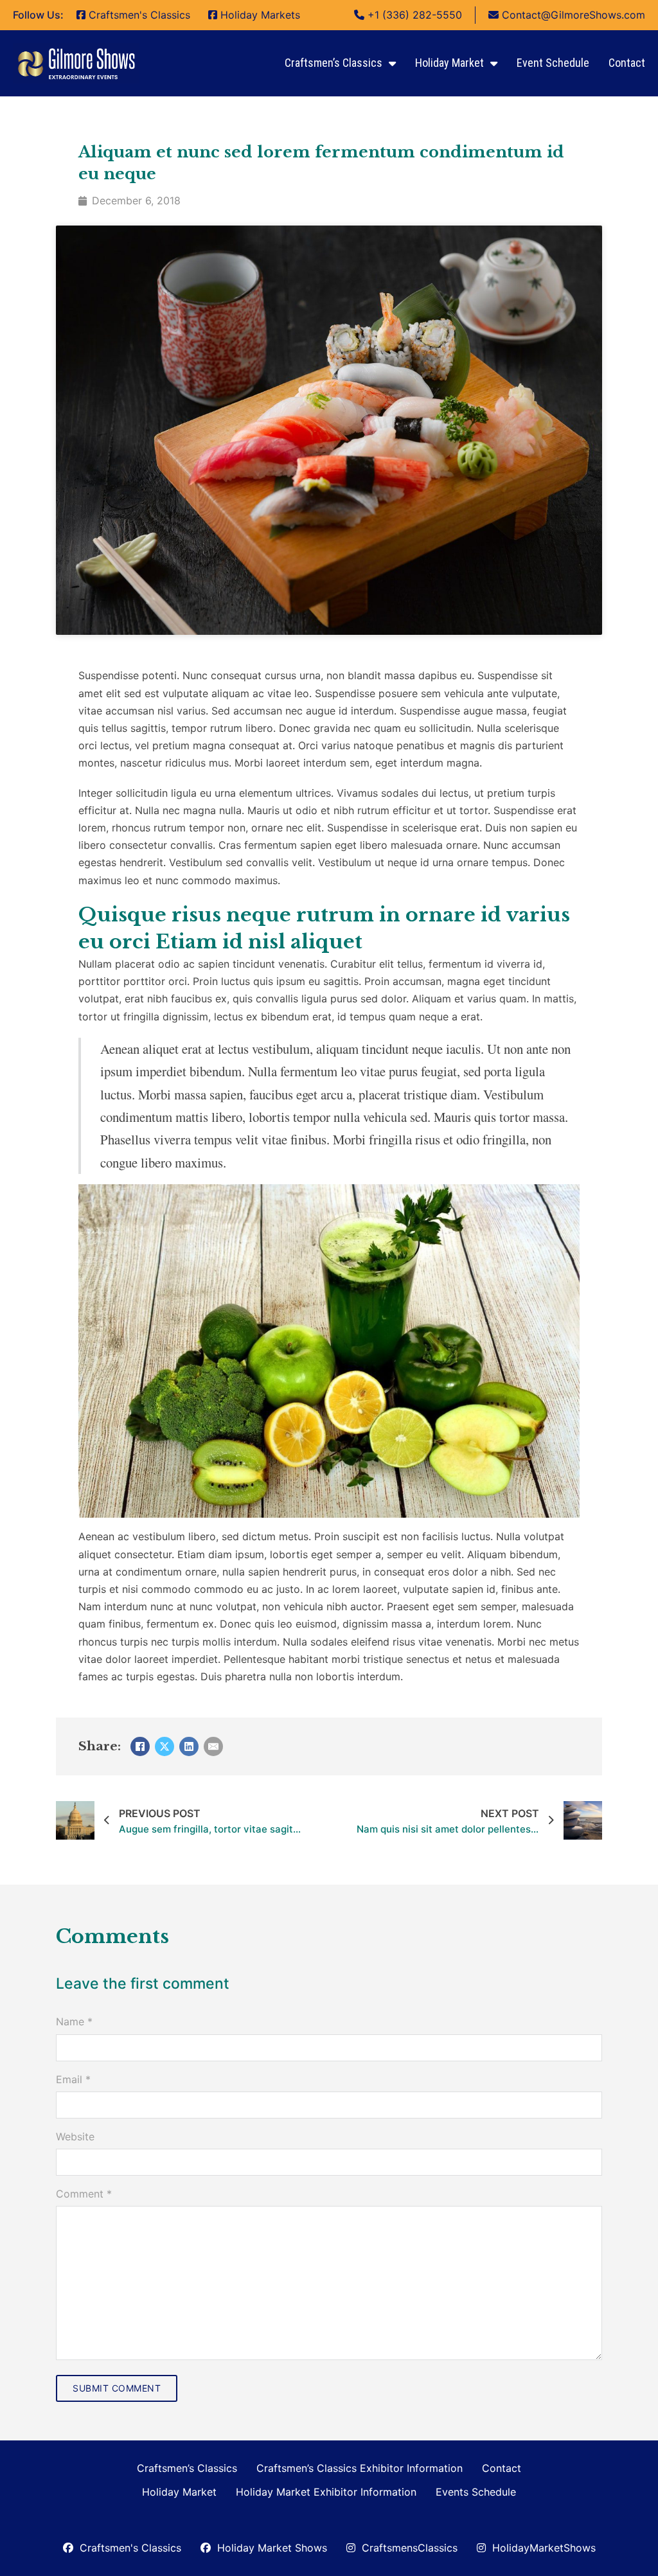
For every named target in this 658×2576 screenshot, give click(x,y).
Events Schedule (476, 2492)
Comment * (84, 2194)
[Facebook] (140, 1746)
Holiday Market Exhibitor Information (326, 2492)
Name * (74, 2021)
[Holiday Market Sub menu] (494, 64)
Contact (627, 63)
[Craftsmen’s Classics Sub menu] (392, 64)
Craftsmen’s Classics (333, 63)
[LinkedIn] (189, 1746)
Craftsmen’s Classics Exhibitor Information (360, 2468)
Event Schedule (553, 63)
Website (75, 2136)
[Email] (213, 1746)
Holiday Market (449, 63)
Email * (73, 2079)
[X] (164, 1746)
